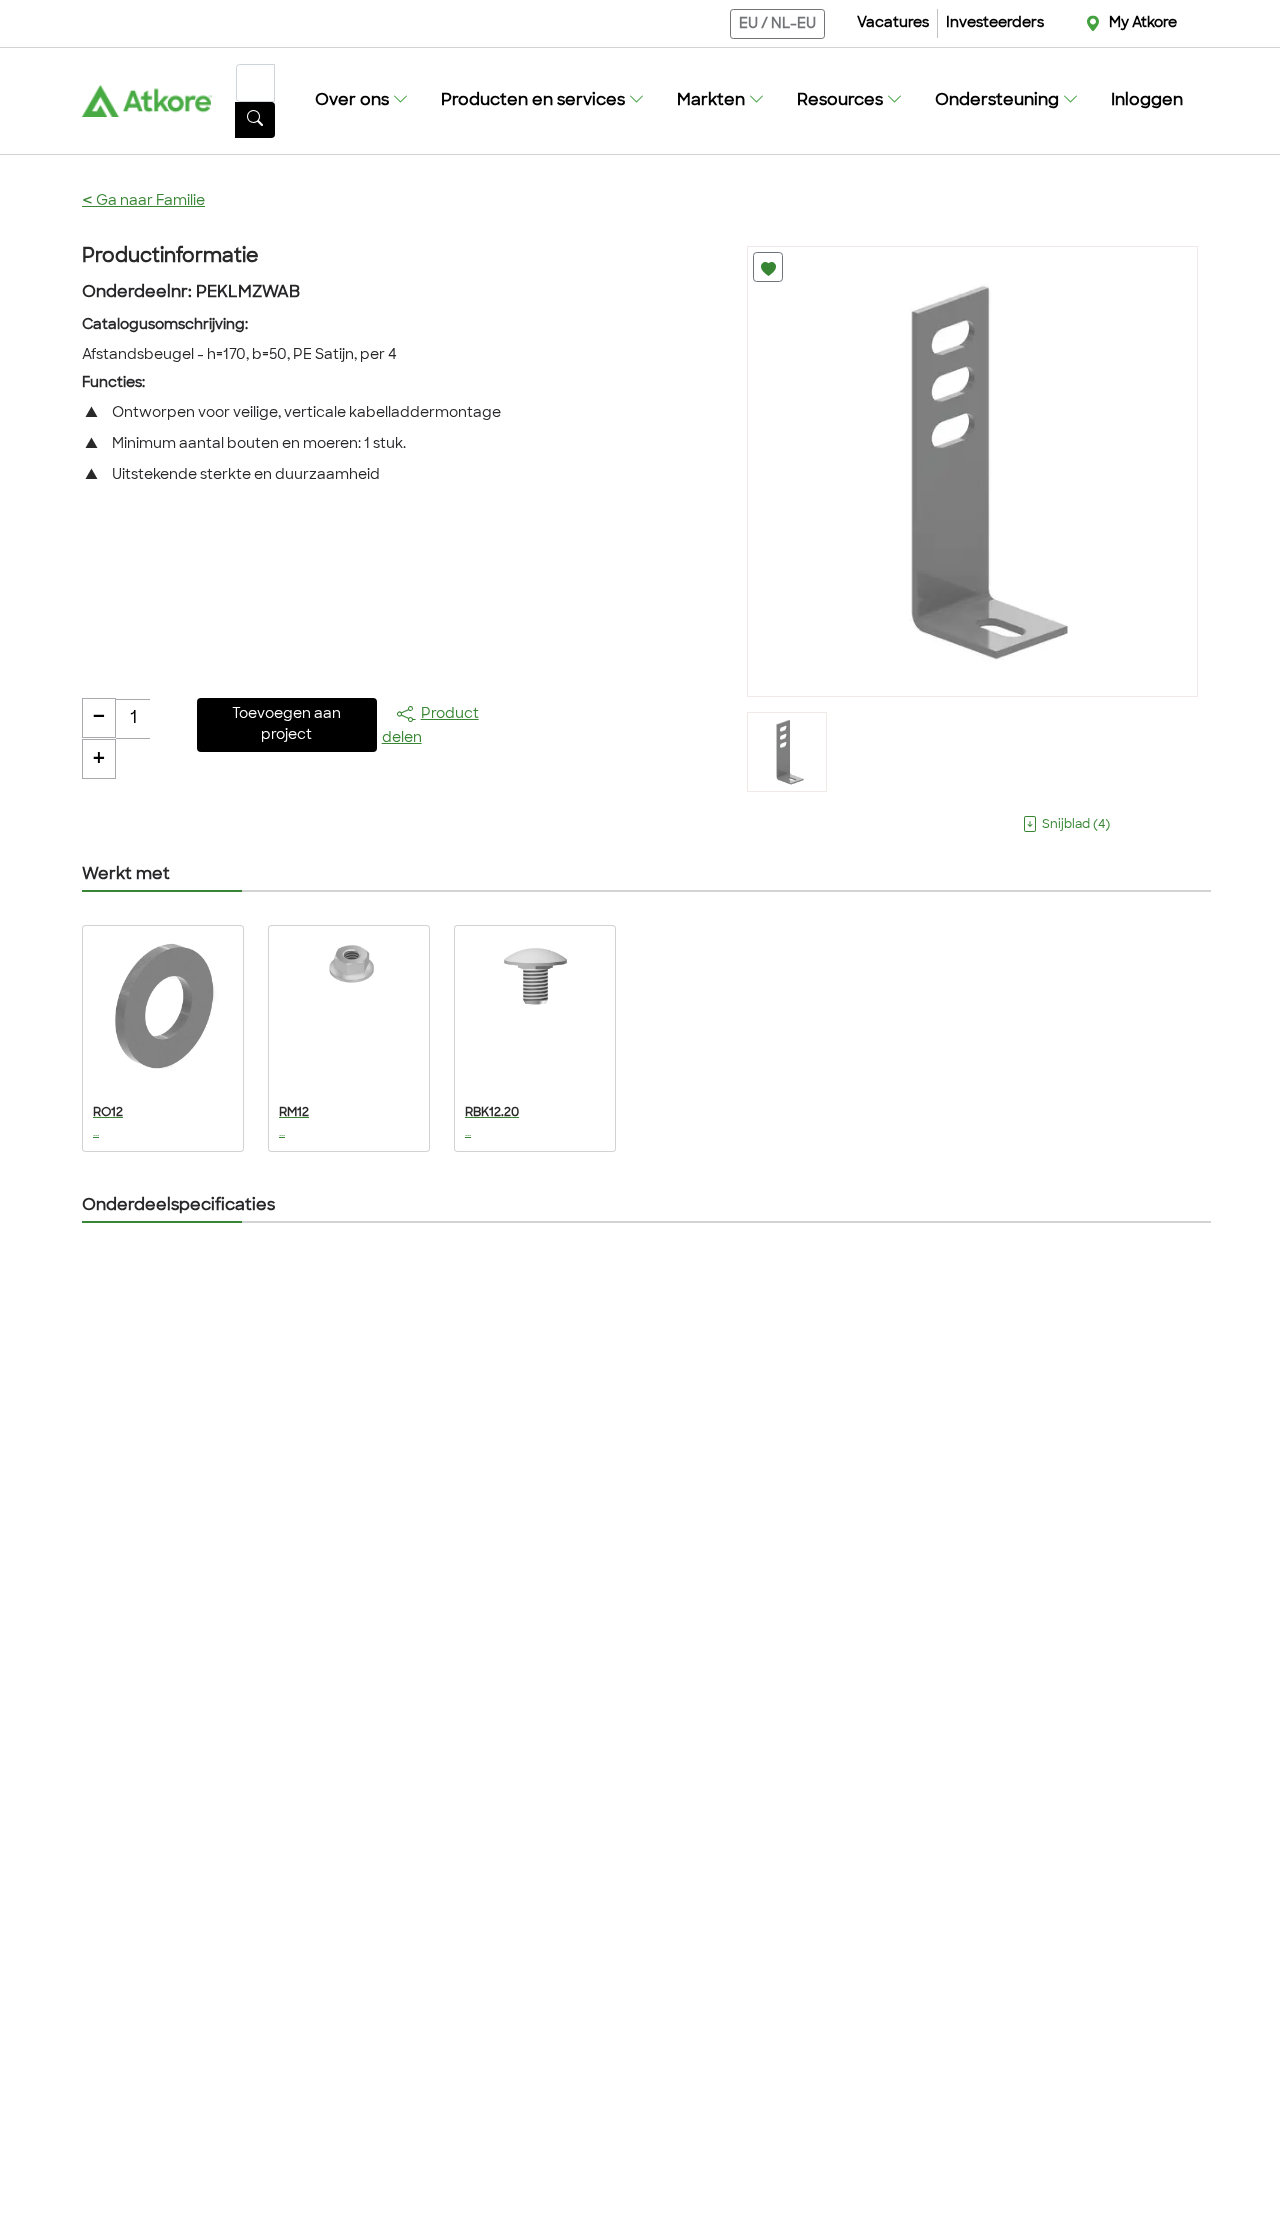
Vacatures (893, 23)
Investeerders (995, 23)
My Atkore (1143, 23)
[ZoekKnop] (255, 120)
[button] (362, 101)
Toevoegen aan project (286, 725)
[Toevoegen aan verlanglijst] (768, 267)
